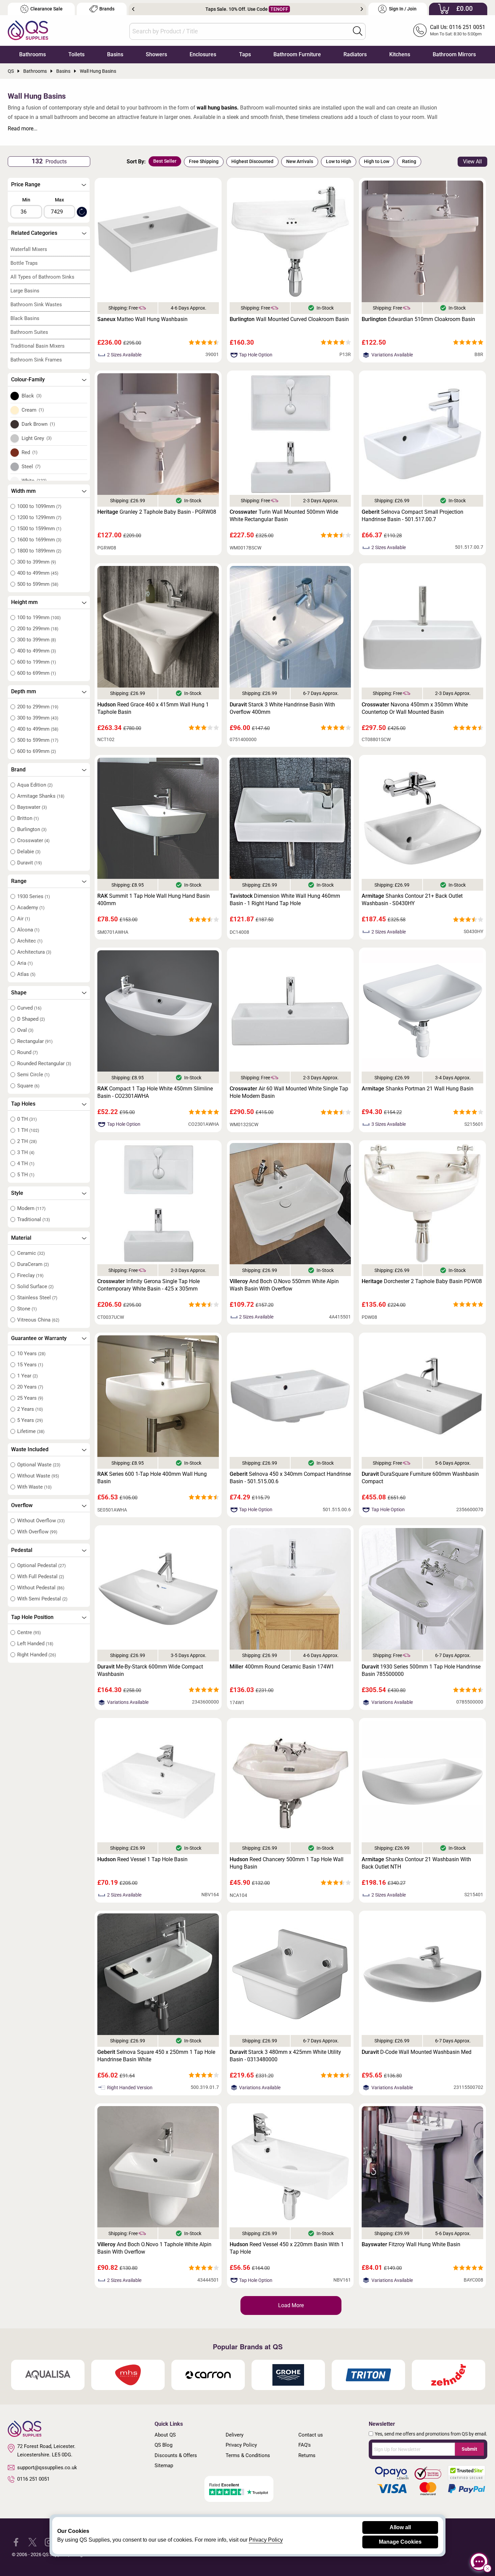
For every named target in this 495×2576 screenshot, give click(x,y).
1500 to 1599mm (39, 529)
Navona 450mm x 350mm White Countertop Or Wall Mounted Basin (415, 708)
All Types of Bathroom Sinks (42, 277)
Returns (307, 2455)
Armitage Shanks (41, 796)
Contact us (311, 2435)
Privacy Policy (241, 2445)
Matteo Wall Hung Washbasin (142, 319)
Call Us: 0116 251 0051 (458, 27)
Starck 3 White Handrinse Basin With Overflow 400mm (282, 708)
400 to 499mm (38, 573)
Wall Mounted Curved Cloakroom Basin (289, 319)
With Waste (34, 1487)
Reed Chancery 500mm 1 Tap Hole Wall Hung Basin (287, 1863)
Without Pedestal (41, 1588)
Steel (31, 467)
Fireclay (30, 1275)
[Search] (358, 31)
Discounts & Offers (176, 2455)
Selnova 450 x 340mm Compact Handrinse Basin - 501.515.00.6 (290, 1478)
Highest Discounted (252, 161)
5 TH (26, 1175)
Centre (29, 1632)
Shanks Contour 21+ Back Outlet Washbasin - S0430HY (412, 900)
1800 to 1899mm (39, 551)
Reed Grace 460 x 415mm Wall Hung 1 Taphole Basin (153, 708)
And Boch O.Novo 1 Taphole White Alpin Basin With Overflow (154, 2248)
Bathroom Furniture (297, 54)
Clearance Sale (46, 9)
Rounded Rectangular (44, 1063)
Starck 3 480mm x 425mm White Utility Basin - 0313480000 (285, 2056)
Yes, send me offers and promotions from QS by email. (431, 2434)
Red (30, 452)
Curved (29, 1008)
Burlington (32, 829)
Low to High (339, 161)
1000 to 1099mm (39, 506)
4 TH (26, 1164)
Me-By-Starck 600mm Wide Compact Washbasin (150, 1670)
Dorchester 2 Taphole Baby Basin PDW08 (422, 1281)
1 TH (28, 1130)
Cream (33, 410)
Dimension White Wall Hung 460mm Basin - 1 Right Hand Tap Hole (285, 900)
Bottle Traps (24, 263)
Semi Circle (33, 1075)
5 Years (30, 1420)
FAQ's (305, 2445)
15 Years (30, 1365)
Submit (469, 2449)
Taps (245, 54)
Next (362, 9)
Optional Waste (39, 1465)
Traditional (34, 1219)
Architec (30, 941)
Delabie (29, 852)
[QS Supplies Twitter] (32, 2541)
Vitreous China (38, 1320)
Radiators (355, 54)
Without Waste (38, 1476)
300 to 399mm (37, 562)
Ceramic (31, 1253)
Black (32, 396)
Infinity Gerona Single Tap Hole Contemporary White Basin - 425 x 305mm (148, 1285)
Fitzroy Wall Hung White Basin (411, 2244)
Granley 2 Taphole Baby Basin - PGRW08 (157, 512)
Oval (25, 1030)
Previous (133, 9)
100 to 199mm (39, 617)
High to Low (377, 161)
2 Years (30, 1409)
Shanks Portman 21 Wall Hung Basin (418, 1089)
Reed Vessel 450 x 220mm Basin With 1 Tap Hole (287, 2248)
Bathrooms (32, 54)
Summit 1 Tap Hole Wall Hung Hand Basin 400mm (154, 900)
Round (27, 1052)
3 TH (26, 1152)
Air (24, 919)
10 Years (31, 1354)
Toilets (76, 54)
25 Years (30, 1398)
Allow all (400, 2527)
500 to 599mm (38, 584)
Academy (31, 908)
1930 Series (34, 896)
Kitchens (400, 54)
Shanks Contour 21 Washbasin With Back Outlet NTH (416, 1863)
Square (28, 1086)
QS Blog (163, 2445)
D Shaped (31, 1019)
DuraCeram (33, 1264)
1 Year (27, 1376)
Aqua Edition (35, 785)
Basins (115, 54)
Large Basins (25, 291)
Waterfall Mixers (29, 249)
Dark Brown (38, 424)
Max (59, 200)
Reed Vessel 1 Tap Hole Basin (142, 1859)
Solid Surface (35, 1286)
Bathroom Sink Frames (36, 360)
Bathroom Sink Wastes (36, 305)
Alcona (28, 930)
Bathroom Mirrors (454, 54)
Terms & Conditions (248, 2455)
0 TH (27, 1119)
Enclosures (203, 54)
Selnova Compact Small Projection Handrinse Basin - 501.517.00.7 (412, 516)
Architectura (34, 952)
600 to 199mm (37, 662)
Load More (291, 2305)
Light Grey (37, 438)
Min (26, 200)
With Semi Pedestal (42, 1599)
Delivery (235, 2435)
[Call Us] (420, 30)
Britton (28, 818)
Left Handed (35, 1644)
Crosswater (33, 840)
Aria (25, 963)
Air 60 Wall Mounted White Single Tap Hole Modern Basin (289, 1092)
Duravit (29, 863)
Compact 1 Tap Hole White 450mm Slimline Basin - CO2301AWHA (155, 1092)
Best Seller (165, 161)
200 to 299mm (38, 629)
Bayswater (32, 807)
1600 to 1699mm (39, 540)
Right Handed (37, 1655)
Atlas (26, 974)
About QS (165, 2435)
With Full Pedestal (41, 1577)
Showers (156, 54)
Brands (107, 9)
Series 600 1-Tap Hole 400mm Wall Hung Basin (152, 1478)
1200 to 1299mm (39, 517)
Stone (27, 1309)
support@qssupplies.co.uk (47, 2468)
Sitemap (164, 2466)
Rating (409, 161)
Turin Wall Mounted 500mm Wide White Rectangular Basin (284, 516)
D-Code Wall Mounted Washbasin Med (417, 2052)
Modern (31, 1208)
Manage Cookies (400, 2542)
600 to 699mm (37, 673)
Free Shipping (204, 161)
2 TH (27, 1141)
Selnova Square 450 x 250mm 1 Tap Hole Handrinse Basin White (156, 2056)
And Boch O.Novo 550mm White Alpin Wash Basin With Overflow (284, 1285)
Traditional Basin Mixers (38, 346)
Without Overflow (41, 1521)
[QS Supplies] (28, 30)
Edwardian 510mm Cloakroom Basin (418, 319)
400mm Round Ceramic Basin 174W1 (282, 1667)
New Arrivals (300, 161)
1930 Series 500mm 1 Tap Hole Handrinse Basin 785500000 (421, 1670)
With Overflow (37, 1532)
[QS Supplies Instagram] (49, 2541)
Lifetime (31, 1431)
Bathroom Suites (29, 332)
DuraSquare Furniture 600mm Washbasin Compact (420, 1478)
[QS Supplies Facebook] (16, 2541)
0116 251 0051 (33, 2479)
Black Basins (25, 318)
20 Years (30, 1387)
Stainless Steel (37, 1298)
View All (472, 162)
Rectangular (35, 1041)
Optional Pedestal (41, 1565)
